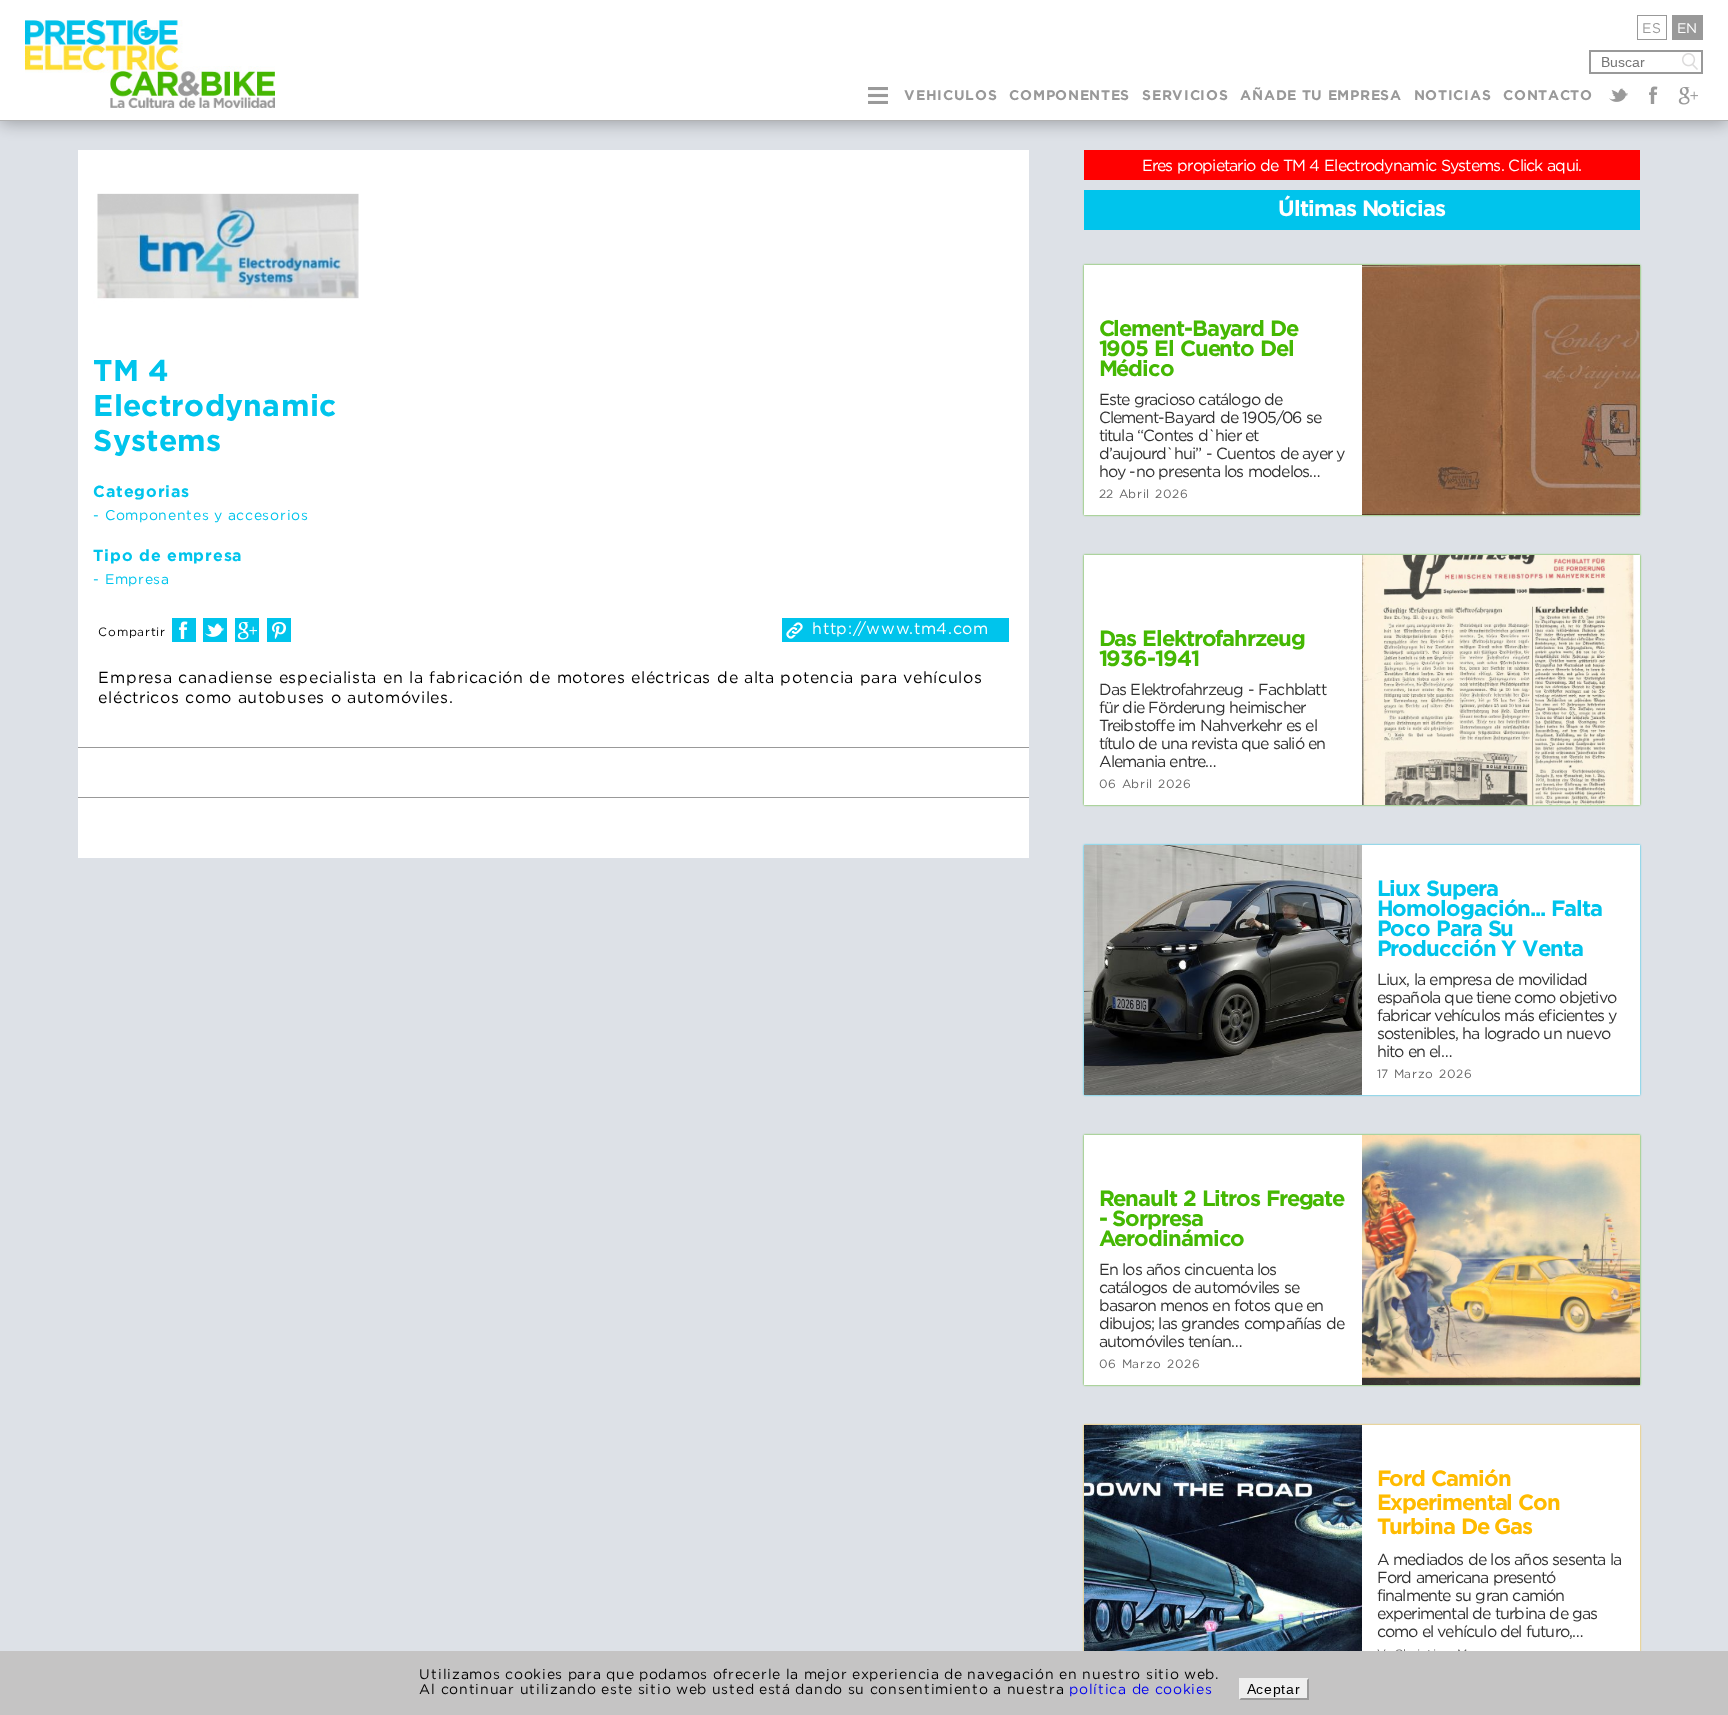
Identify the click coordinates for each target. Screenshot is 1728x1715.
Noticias (1453, 96)
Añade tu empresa (1320, 96)
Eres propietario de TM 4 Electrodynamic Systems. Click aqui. (1362, 165)
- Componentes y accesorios (200, 514)
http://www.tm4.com (900, 628)
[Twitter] (1619, 95)
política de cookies (1140, 1688)
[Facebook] (1653, 95)
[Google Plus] (1688, 95)
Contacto (1548, 96)
